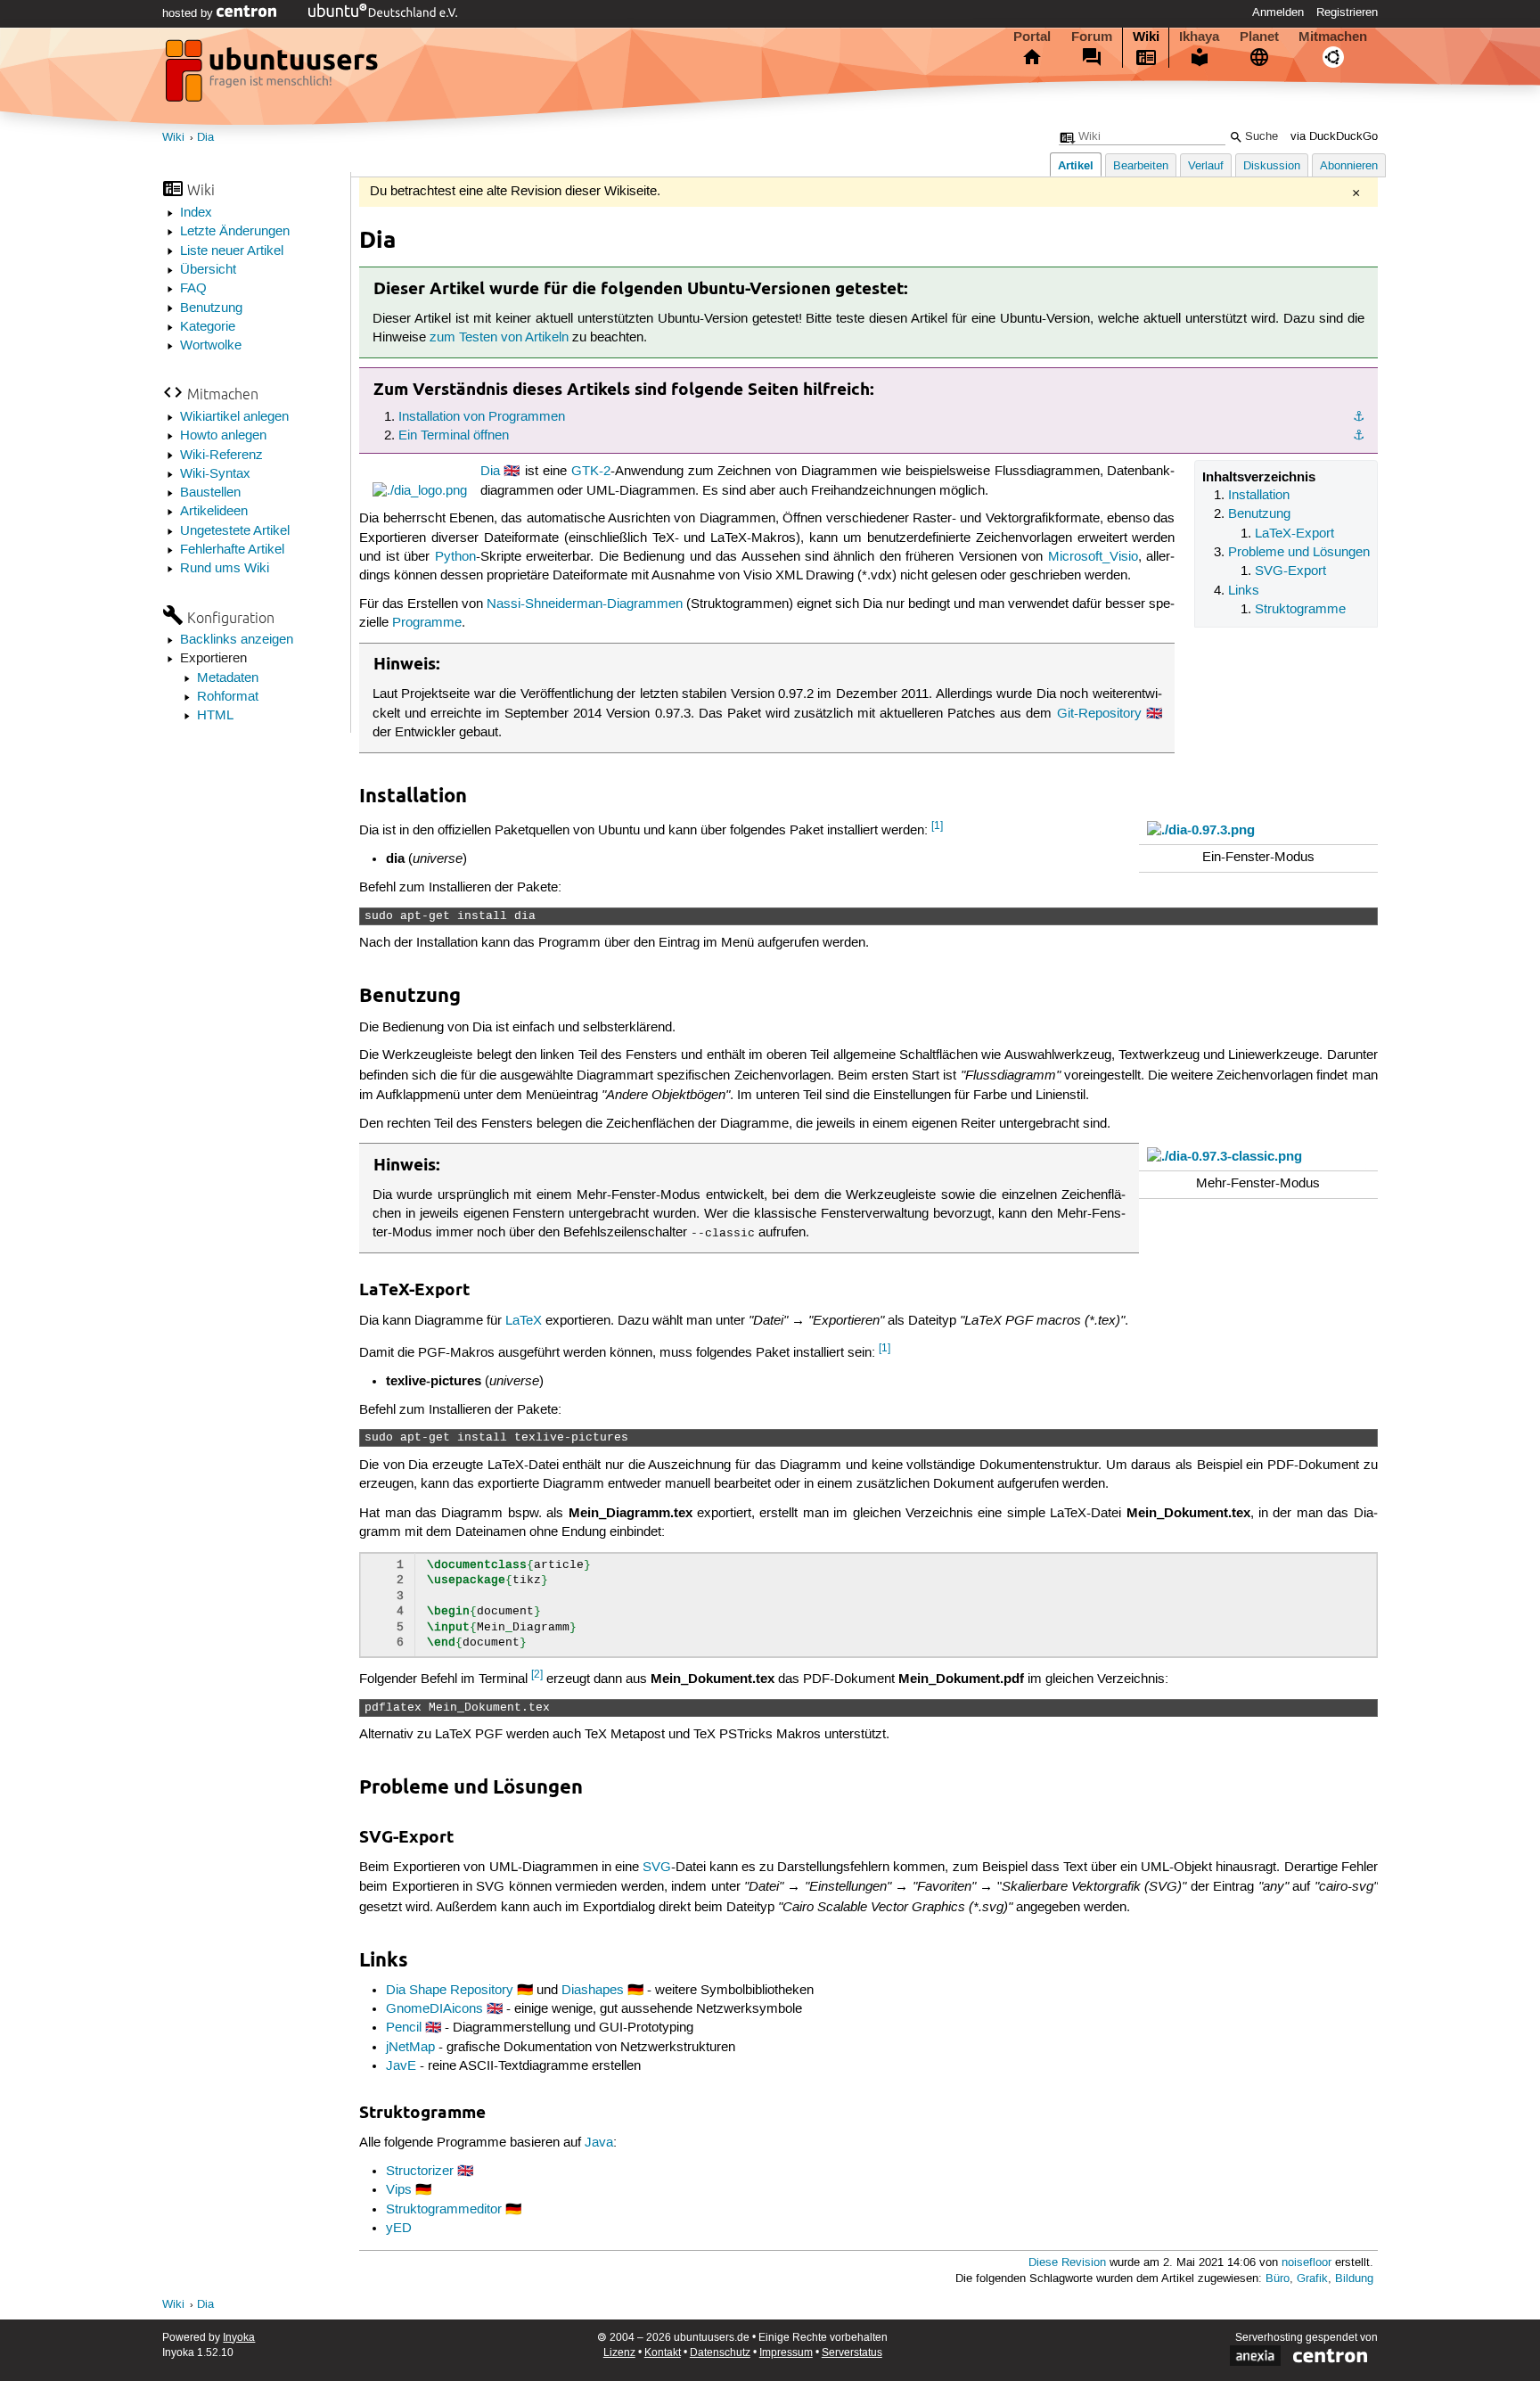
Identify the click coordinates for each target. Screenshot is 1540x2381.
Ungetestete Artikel (235, 531)
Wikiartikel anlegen (234, 417)
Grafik (1312, 2279)
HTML (215, 716)
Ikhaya (1199, 37)
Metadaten (228, 678)
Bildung (1354, 2279)
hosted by (189, 13)
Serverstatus (852, 2353)
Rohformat (228, 697)
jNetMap (410, 2048)
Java (599, 2143)
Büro (1278, 2279)
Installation (1259, 496)
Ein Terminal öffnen (454, 436)
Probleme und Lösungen (1299, 553)
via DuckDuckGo (1334, 137)
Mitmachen (1333, 37)
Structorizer (420, 2172)
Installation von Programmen (482, 417)
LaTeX (524, 1321)
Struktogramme (1300, 610)
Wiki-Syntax (215, 474)
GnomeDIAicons (434, 2009)
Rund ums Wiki (225, 569)
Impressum (786, 2353)
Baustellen (210, 493)
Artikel (1076, 165)
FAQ (193, 289)
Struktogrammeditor (444, 2210)
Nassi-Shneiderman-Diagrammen (585, 604)
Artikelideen (214, 512)
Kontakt (663, 2353)
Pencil (404, 2028)
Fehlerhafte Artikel (232, 550)
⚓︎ (1359, 417)
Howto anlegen (223, 436)
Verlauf (1206, 166)
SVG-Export (1290, 571)
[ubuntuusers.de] (274, 76)
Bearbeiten (1141, 166)
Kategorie (208, 327)
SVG (657, 1868)
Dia (205, 138)
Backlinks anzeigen (237, 640)
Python (455, 557)
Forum (1092, 37)
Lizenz (619, 2353)
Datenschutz (720, 2353)
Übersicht (208, 270)
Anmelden (1278, 12)
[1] (937, 826)
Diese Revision (1067, 2263)
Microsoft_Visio (1093, 557)
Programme (427, 623)
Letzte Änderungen (235, 232)
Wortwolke (211, 346)
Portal (1032, 37)
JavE (401, 2066)
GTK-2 (591, 472)
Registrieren (1347, 12)
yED (399, 2229)
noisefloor (1307, 2263)
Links (1244, 591)
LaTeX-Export (1294, 534)
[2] (537, 1675)
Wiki (1146, 37)
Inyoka (239, 2338)
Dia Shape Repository (450, 1991)
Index (196, 213)
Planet (1259, 37)
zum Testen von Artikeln (499, 338)
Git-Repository (1099, 714)
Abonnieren (1349, 166)
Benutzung (211, 308)
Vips (399, 2190)
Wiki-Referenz (221, 456)
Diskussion (1272, 166)
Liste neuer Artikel (232, 251)
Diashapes (593, 1991)
